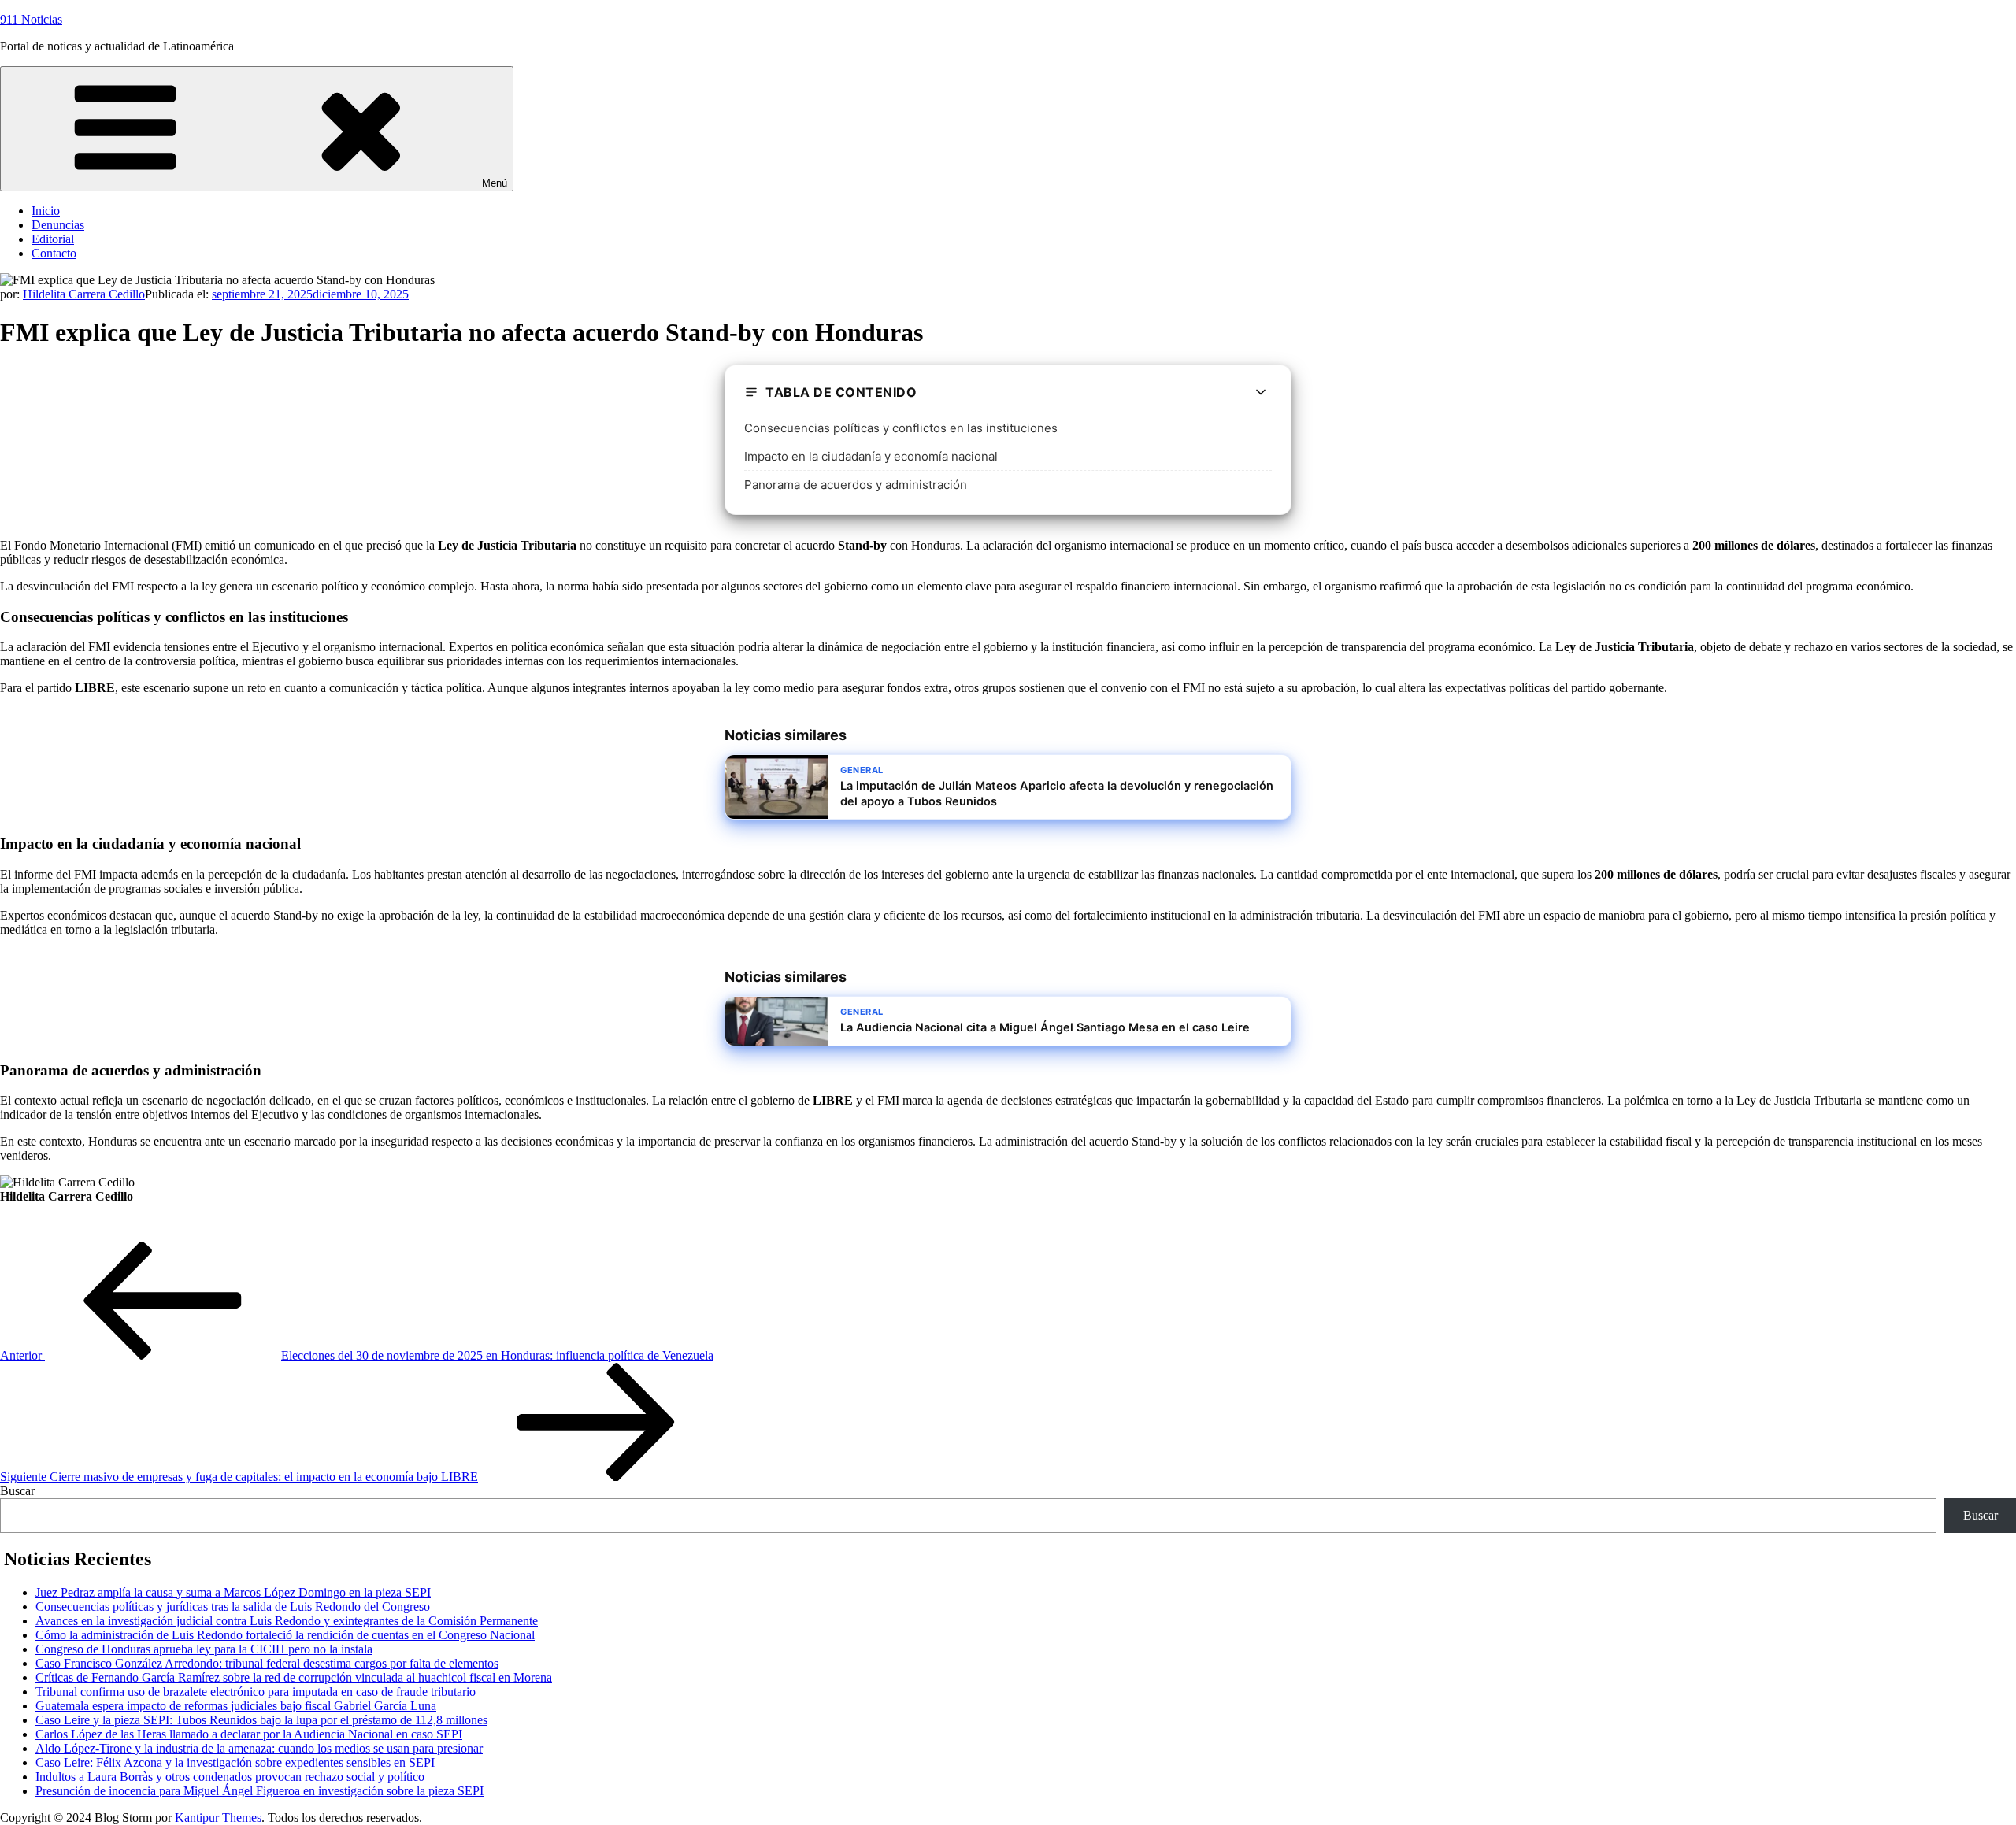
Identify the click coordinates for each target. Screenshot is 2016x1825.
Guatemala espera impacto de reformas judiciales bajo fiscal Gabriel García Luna (236, 1706)
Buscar (17, 1491)
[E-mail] (10, 1233)
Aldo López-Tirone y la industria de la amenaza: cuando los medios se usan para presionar (259, 1748)
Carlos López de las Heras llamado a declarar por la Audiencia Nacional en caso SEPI (249, 1734)
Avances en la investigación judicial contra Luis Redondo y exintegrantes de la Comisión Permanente (287, 1621)
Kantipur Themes (218, 1818)
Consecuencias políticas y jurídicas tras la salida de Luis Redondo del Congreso (233, 1607)
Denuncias (58, 225)
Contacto (54, 253)
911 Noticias (31, 19)
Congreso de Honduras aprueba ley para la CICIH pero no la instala (204, 1649)
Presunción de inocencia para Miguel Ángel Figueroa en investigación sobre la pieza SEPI (259, 1791)
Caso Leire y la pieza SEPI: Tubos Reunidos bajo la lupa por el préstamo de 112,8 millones (261, 1720)
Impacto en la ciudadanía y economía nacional (871, 456)
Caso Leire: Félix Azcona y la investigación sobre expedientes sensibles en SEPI (235, 1762)
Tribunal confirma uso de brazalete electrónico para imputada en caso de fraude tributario (256, 1692)
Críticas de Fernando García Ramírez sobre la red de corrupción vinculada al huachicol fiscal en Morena (294, 1677)
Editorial (53, 239)
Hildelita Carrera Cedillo (84, 294)
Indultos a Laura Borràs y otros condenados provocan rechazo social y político (230, 1777)
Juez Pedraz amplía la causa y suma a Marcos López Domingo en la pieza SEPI (233, 1592)
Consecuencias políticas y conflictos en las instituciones (901, 428)
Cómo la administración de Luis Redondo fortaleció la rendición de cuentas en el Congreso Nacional (285, 1635)
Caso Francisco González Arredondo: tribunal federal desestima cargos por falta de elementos (267, 1663)
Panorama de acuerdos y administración (856, 485)
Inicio (46, 211)
